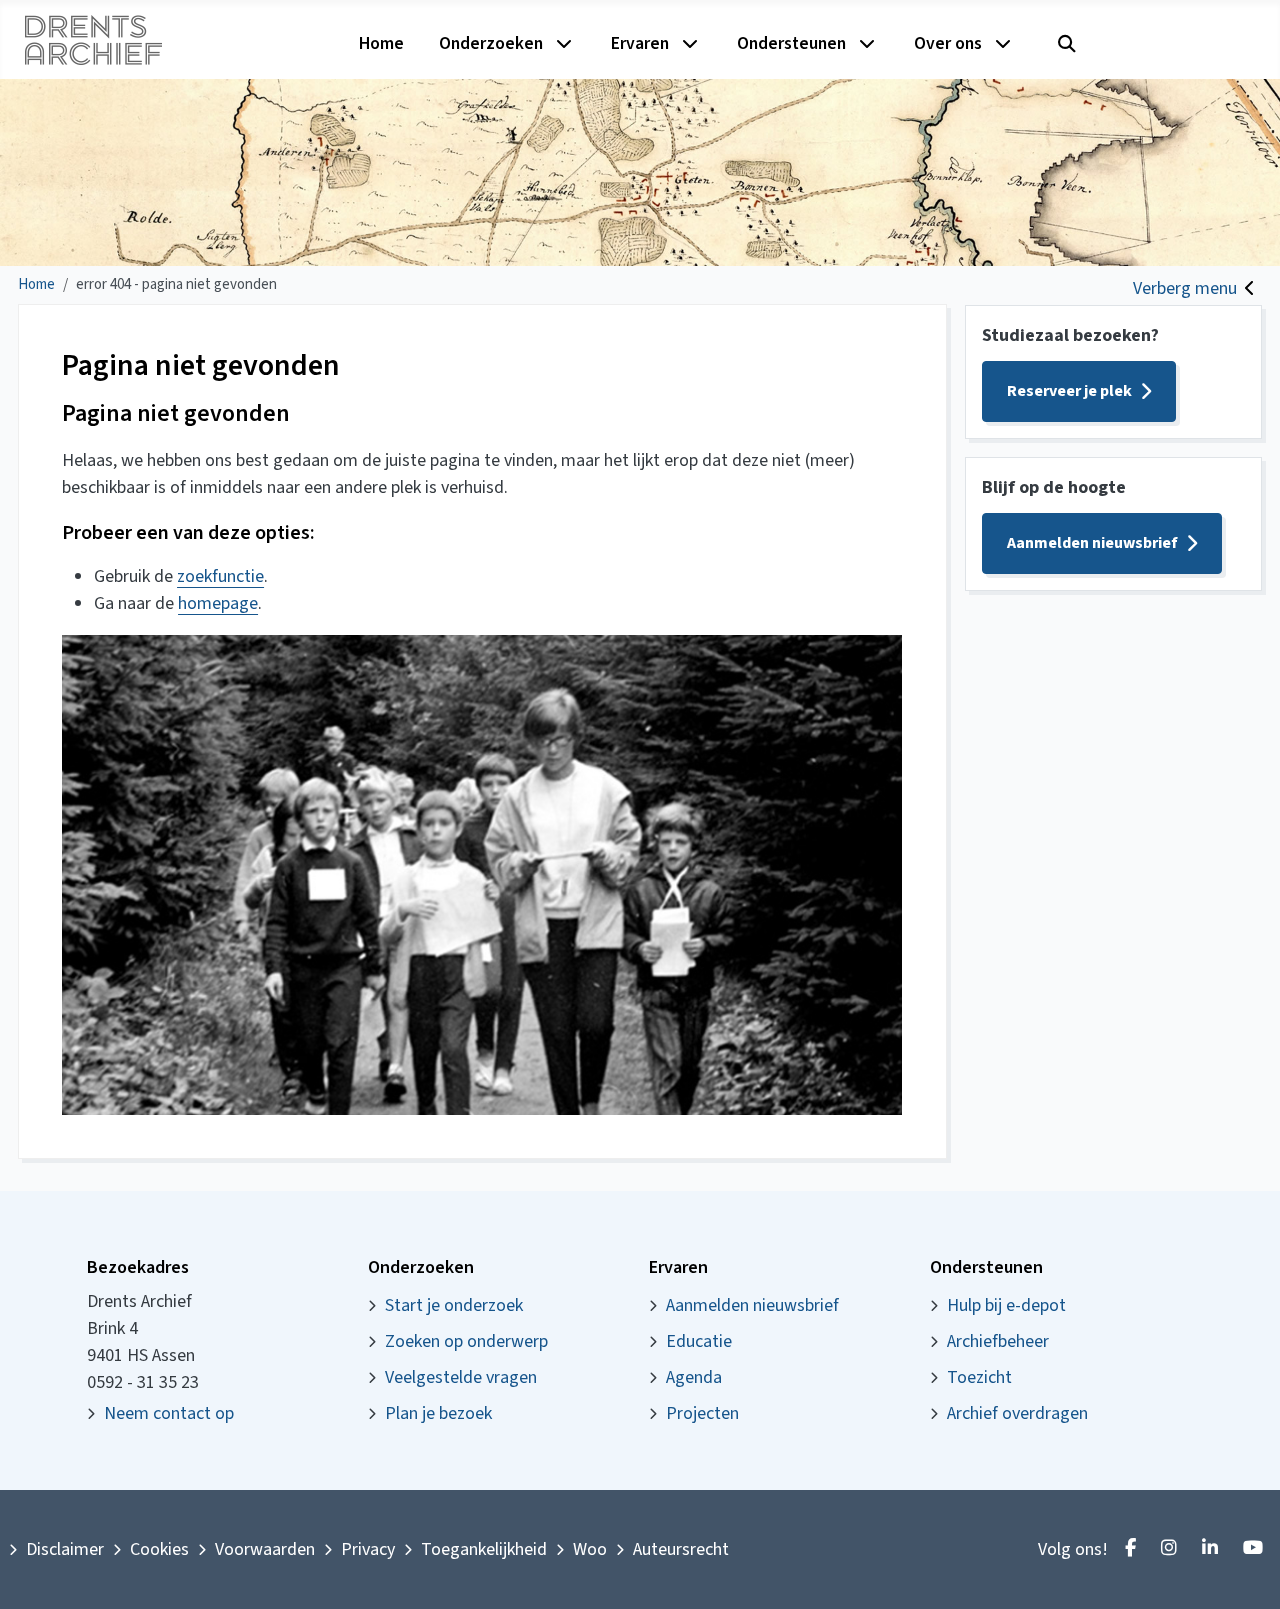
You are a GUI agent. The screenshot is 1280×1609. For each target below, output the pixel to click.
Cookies (159, 1549)
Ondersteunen (791, 43)
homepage (218, 603)
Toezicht (979, 1377)
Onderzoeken (491, 43)
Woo (590, 1549)
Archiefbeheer (998, 1341)
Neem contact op (169, 1413)
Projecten (702, 1413)
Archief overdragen (1017, 1413)
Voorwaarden (265, 1549)
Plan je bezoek (438, 1413)
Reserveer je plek (1069, 391)
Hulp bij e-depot (1006, 1305)
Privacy (368, 1549)
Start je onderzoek (454, 1305)
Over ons (948, 43)
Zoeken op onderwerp (466, 1341)
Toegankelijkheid (484, 1549)
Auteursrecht (681, 1549)
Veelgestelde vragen (461, 1377)
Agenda (694, 1377)
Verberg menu (1185, 288)
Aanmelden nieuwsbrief (1092, 543)
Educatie (699, 1341)
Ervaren (640, 43)
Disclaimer (65, 1549)
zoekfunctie (220, 576)
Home (381, 43)
